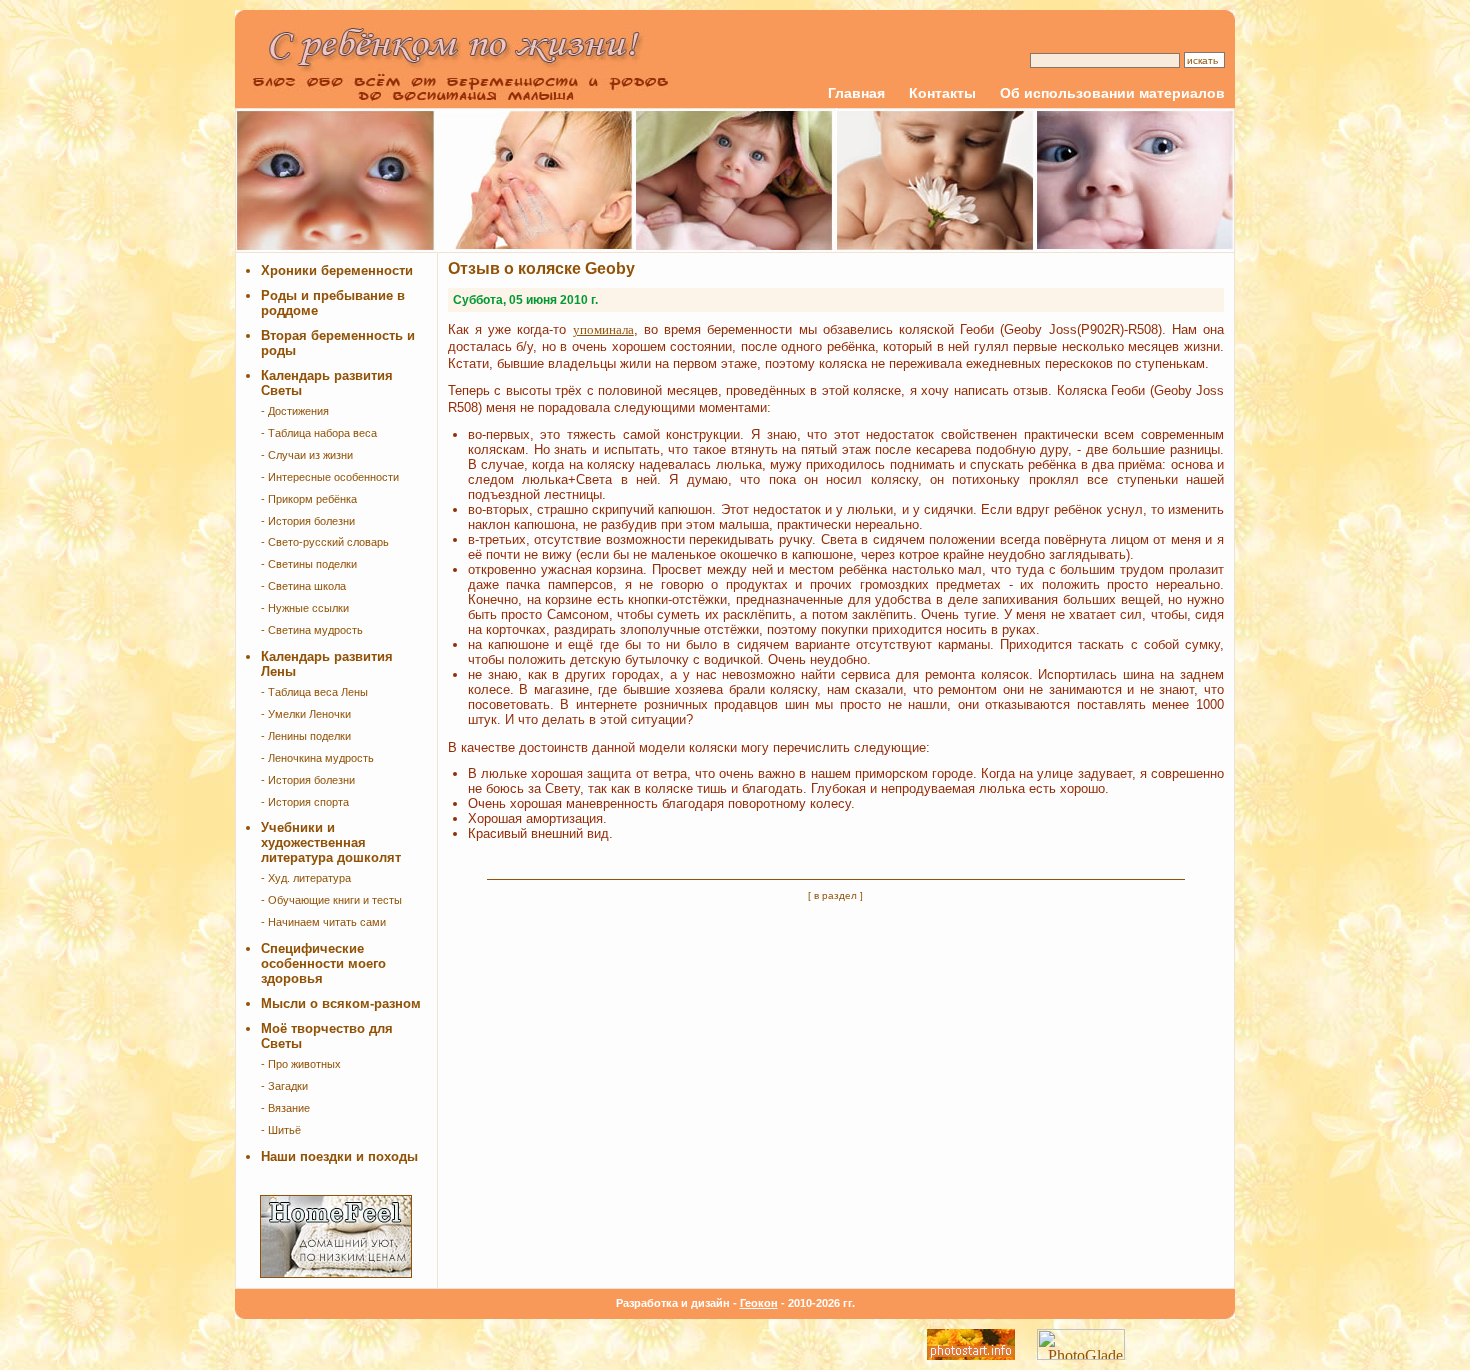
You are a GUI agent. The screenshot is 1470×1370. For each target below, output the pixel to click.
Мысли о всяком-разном (341, 1003)
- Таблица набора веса (319, 433)
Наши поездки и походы (339, 1156)
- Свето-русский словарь (325, 542)
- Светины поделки (309, 564)
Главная (856, 93)
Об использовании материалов (1112, 93)
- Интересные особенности (330, 477)
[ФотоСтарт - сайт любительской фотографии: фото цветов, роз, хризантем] (971, 1354)
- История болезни (308, 521)
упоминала (603, 329)
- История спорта (305, 802)
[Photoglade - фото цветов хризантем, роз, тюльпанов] (1081, 1354)
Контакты (942, 93)
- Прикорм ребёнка (309, 499)
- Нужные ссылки (305, 608)
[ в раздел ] (835, 895)
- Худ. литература (306, 878)
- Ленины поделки (306, 736)
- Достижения (295, 411)
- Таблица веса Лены (314, 692)
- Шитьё (281, 1130)
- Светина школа (303, 586)
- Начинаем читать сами (323, 922)
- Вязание (285, 1108)
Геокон (759, 1303)
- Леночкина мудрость (317, 758)
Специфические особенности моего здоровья (323, 963)
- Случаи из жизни (307, 455)
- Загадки (284, 1086)
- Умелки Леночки (306, 714)
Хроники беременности (337, 270)
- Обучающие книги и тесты (331, 900)
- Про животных (301, 1064)
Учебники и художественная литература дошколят (331, 842)
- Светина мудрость (312, 630)
